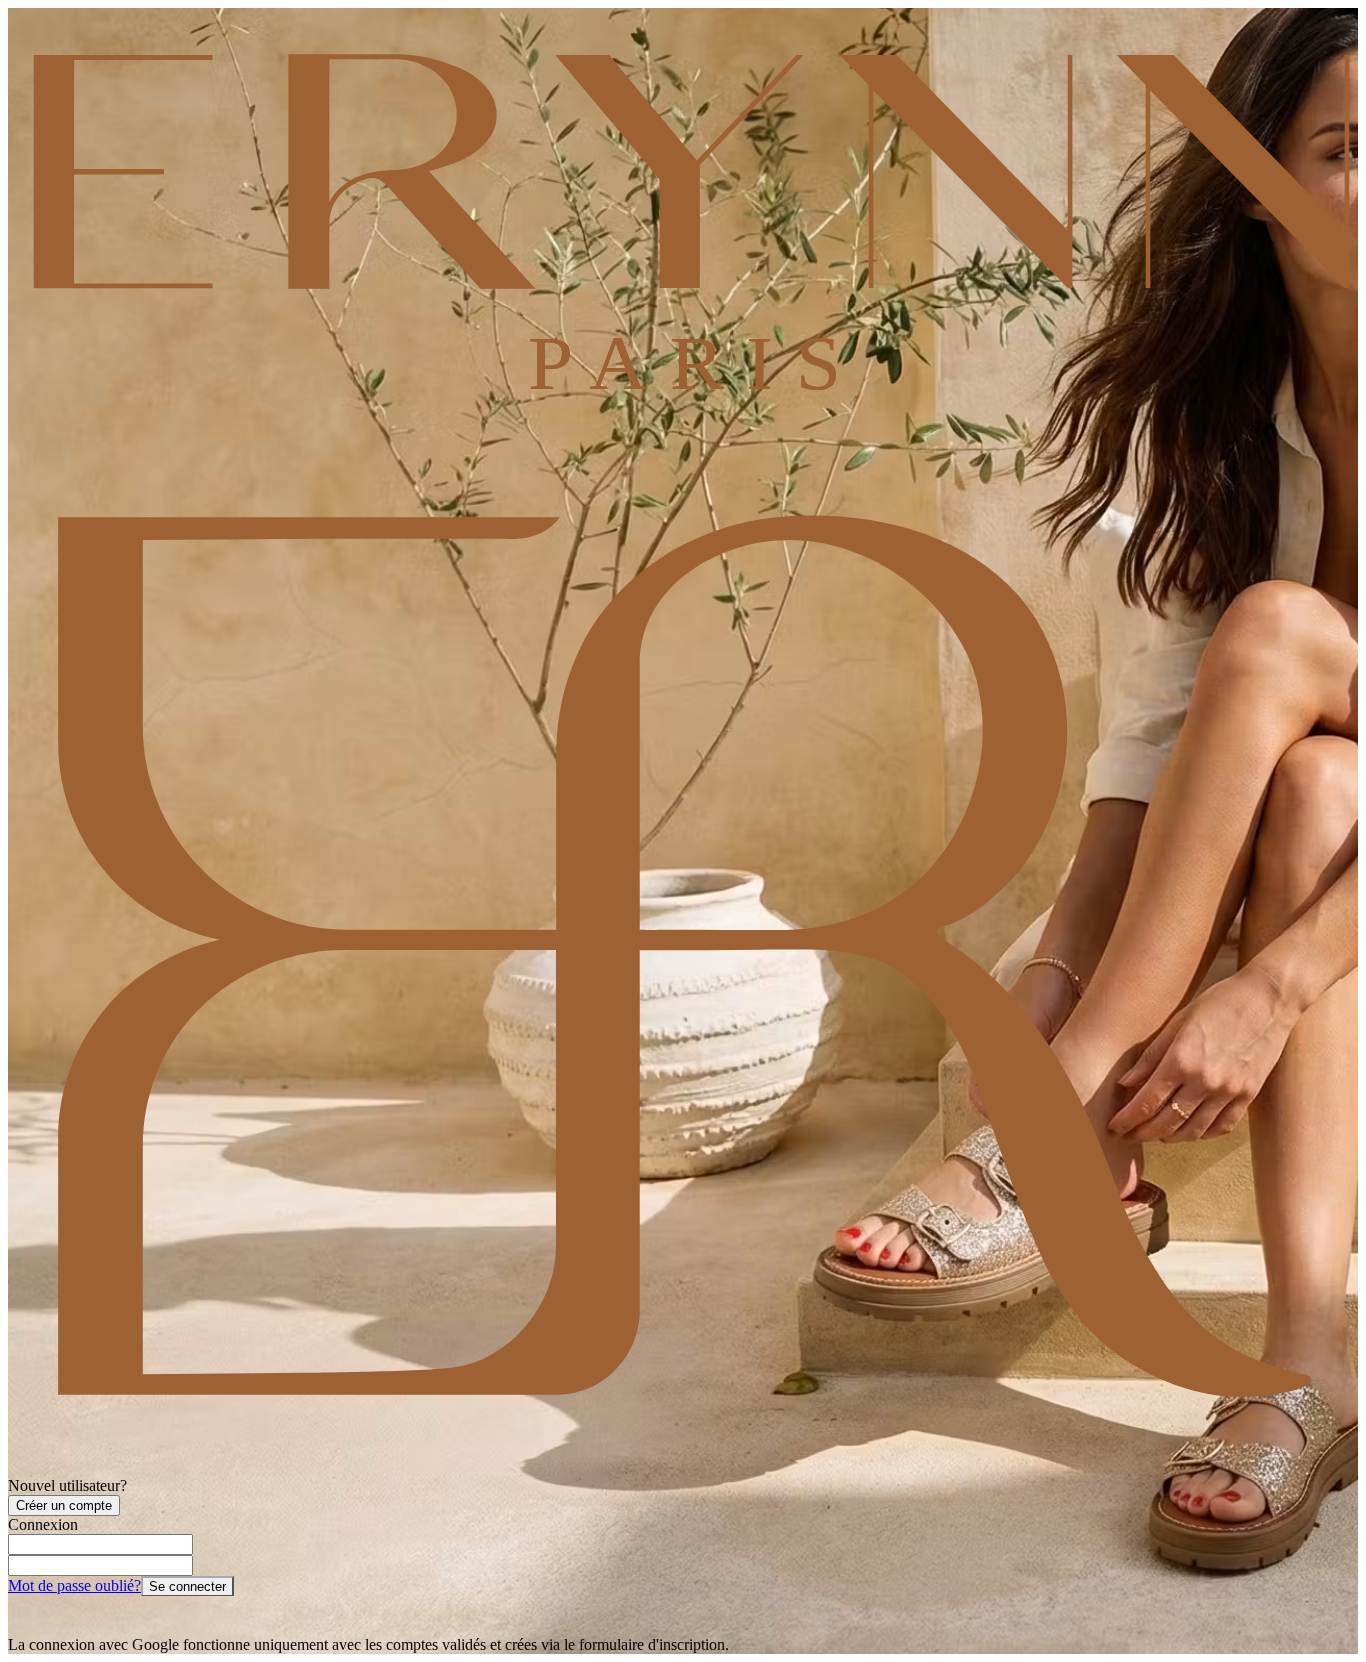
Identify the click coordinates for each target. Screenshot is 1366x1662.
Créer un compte (64, 1505)
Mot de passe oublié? (74, 1585)
